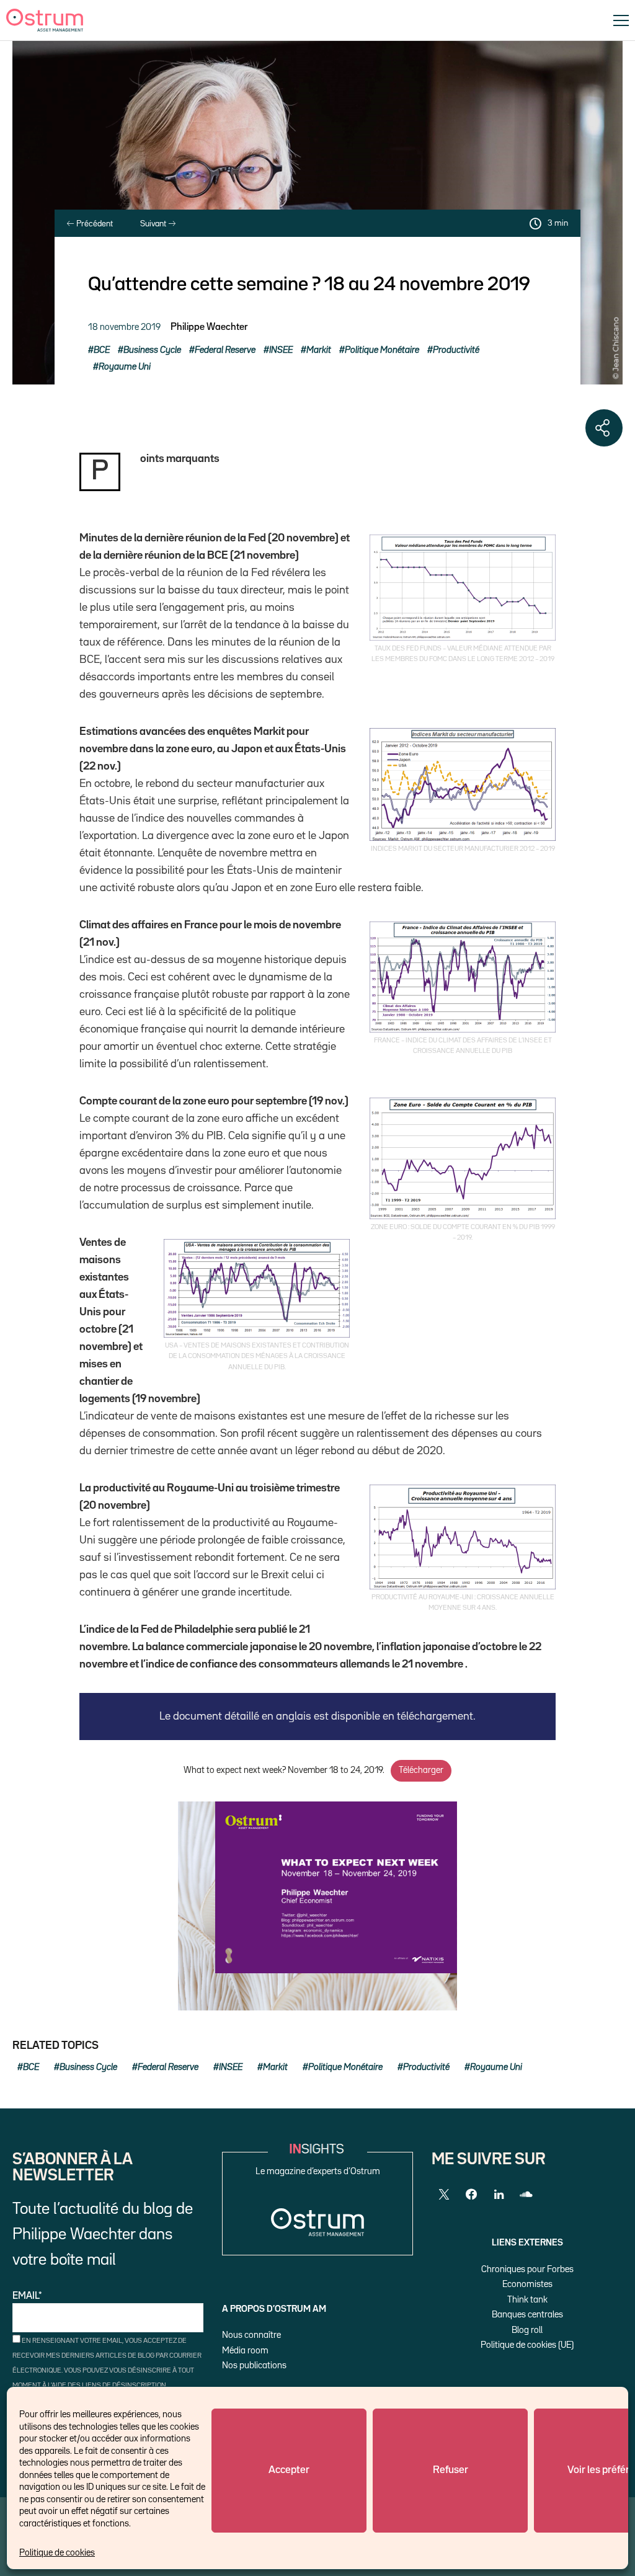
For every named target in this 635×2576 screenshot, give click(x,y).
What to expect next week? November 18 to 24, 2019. (284, 1770)
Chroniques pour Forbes (527, 2269)
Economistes (527, 2284)
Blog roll (527, 2330)
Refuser (451, 2470)
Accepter (289, 2470)
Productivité (456, 350)
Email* (27, 2296)
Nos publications (254, 2365)
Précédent (94, 224)
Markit (319, 350)
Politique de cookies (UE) (527, 2345)
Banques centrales (527, 2315)
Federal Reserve (225, 350)
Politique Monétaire (382, 350)
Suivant (154, 224)
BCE (102, 350)
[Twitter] (444, 2195)
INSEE (281, 350)
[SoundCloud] (526, 2195)
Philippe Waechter (209, 327)
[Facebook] (471, 2195)
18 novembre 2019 (124, 327)
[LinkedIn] (499, 2195)
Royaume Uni (125, 367)
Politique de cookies (57, 2553)
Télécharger (421, 1770)
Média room (245, 2351)
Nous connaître (251, 2335)
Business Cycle (152, 350)
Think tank (527, 2300)
